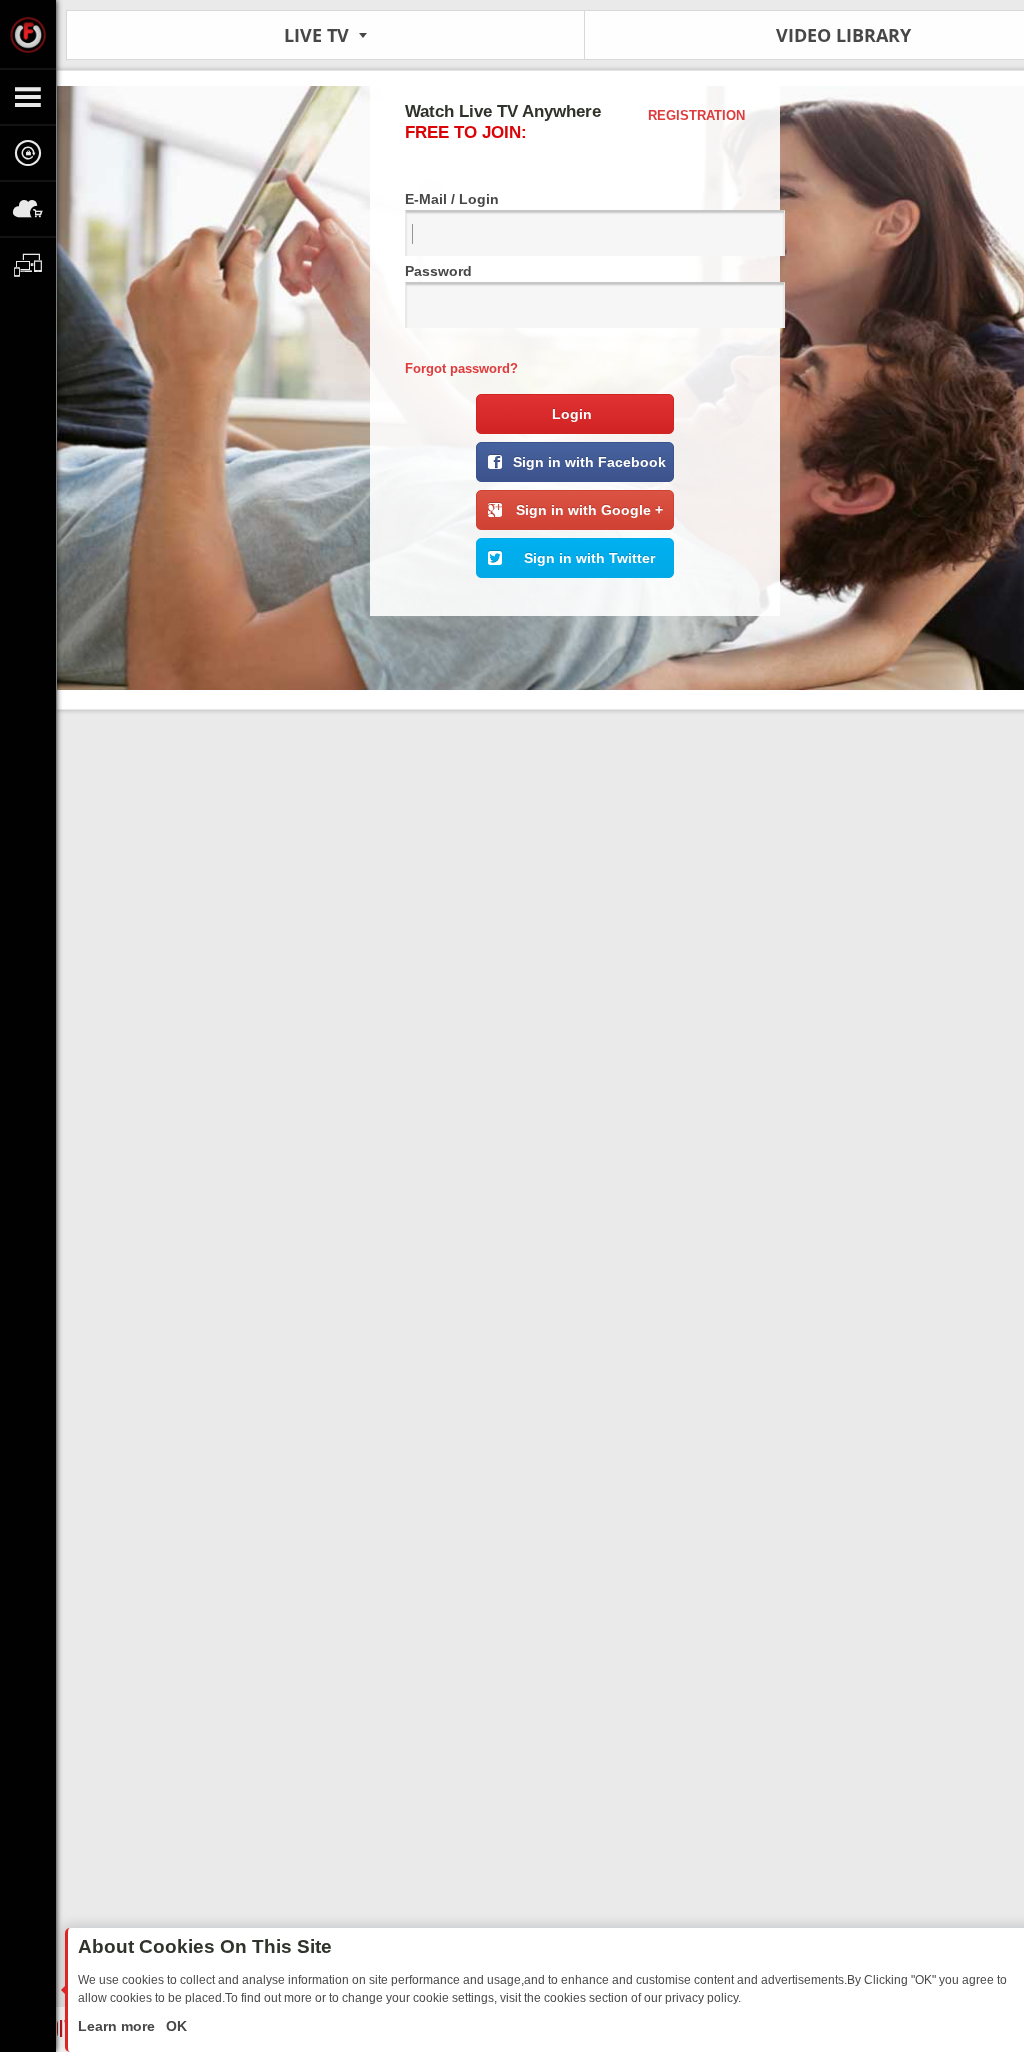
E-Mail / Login (452, 199)
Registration (696, 115)
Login (572, 414)
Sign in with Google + (589, 510)
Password (438, 271)
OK (174, 2026)
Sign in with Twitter (589, 558)
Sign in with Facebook (589, 462)
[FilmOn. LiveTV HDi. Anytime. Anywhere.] (28, 34)
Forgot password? (461, 368)
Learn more (118, 2026)
